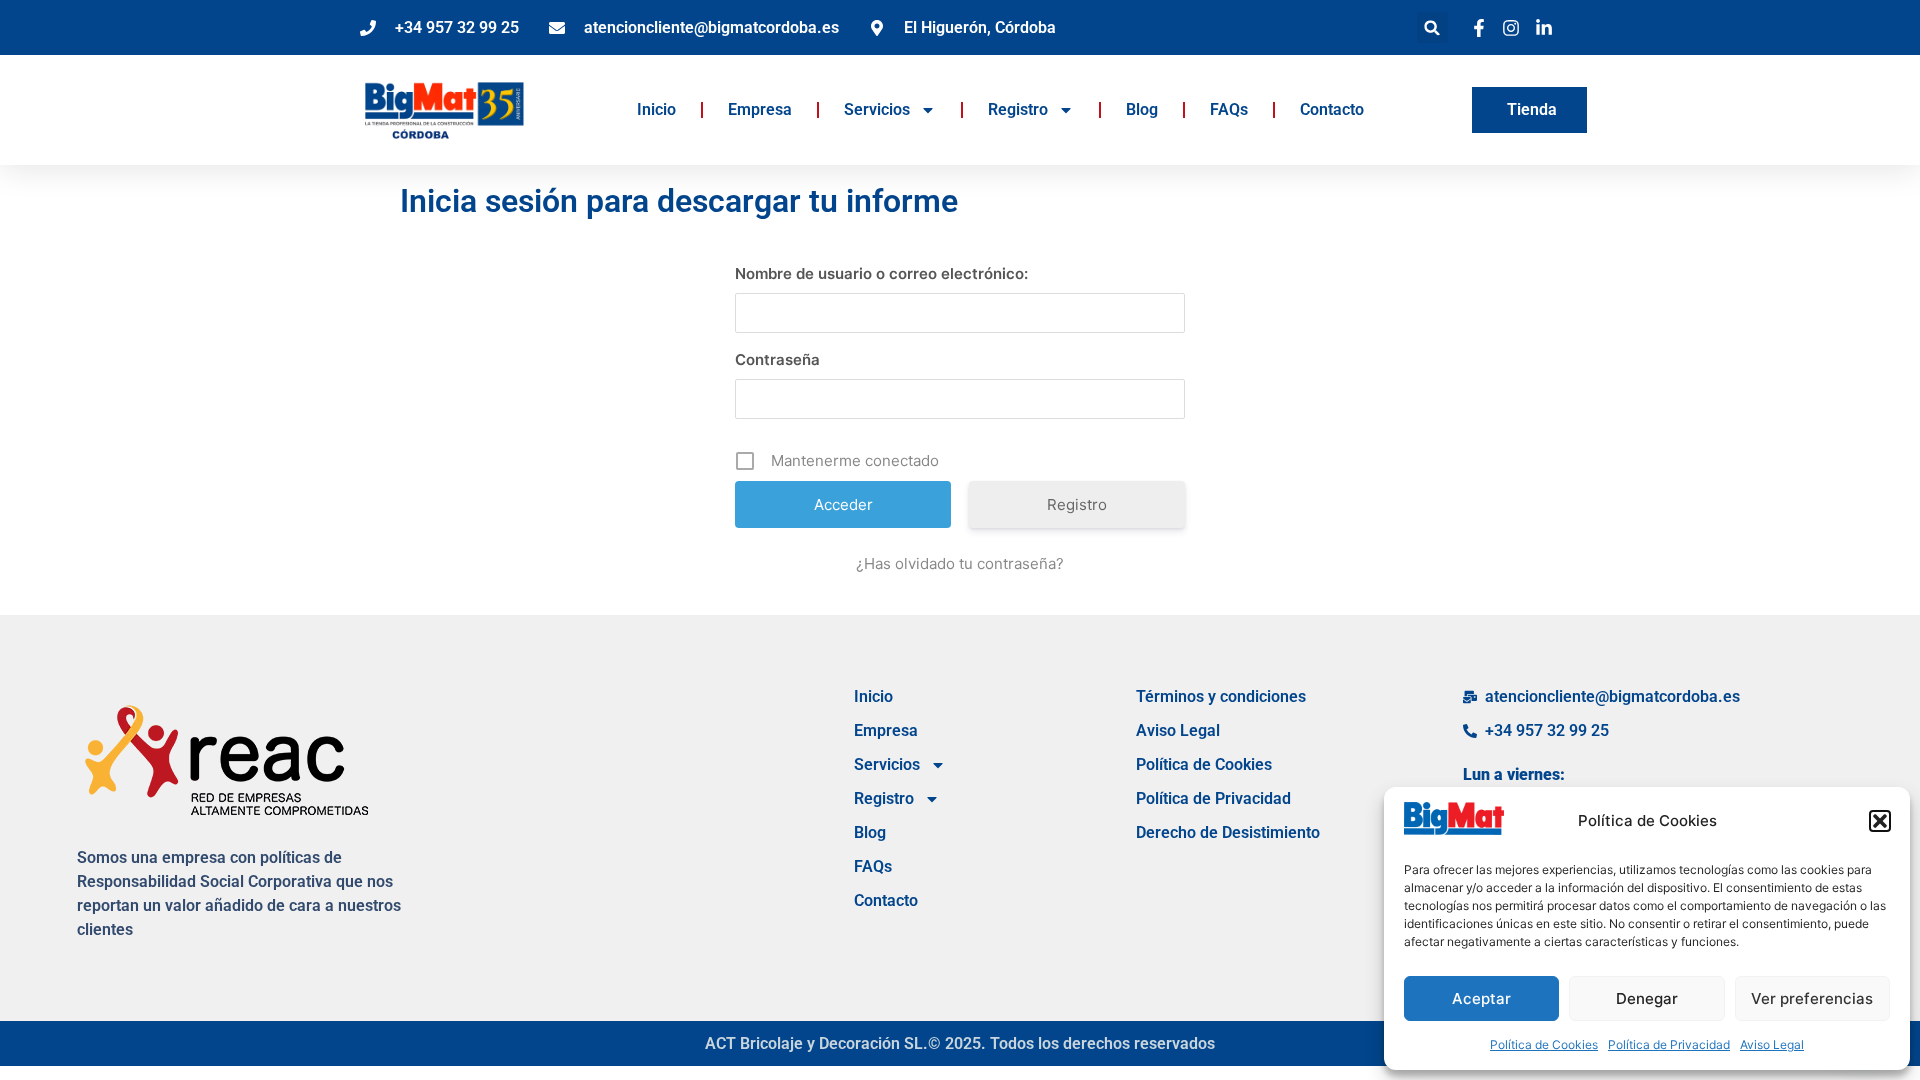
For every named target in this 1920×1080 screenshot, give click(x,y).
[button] (1880, 821)
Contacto (1332, 109)
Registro (1018, 109)
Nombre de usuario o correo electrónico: (881, 273)
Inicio (656, 109)
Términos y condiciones (1221, 696)
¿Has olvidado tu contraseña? (960, 563)
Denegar (1647, 998)
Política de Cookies (1544, 1044)
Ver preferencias (1812, 998)
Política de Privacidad (1669, 1044)
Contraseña (777, 359)
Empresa (760, 109)
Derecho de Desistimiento (1228, 832)
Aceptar (1481, 998)
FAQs (1229, 109)
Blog (1142, 109)
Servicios (877, 109)
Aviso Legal (1772, 1044)
